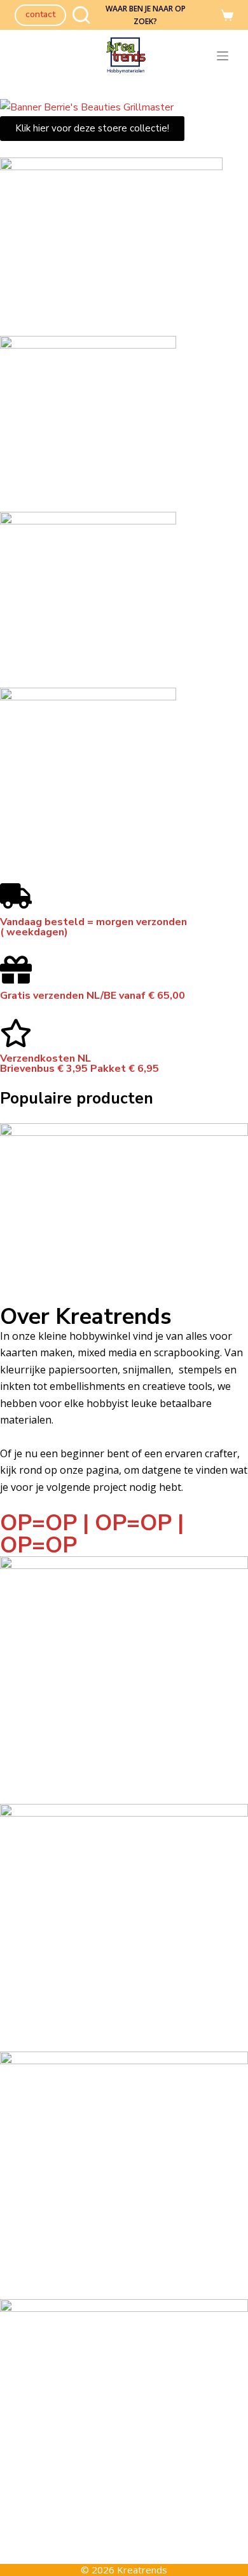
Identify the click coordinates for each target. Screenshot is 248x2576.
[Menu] (225, 56)
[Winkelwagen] (227, 15)
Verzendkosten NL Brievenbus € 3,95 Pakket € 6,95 (79, 1064)
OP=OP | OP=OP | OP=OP (92, 1534)
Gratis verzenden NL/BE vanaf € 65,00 (93, 996)
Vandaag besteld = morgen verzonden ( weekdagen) (93, 927)
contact (40, 14)
